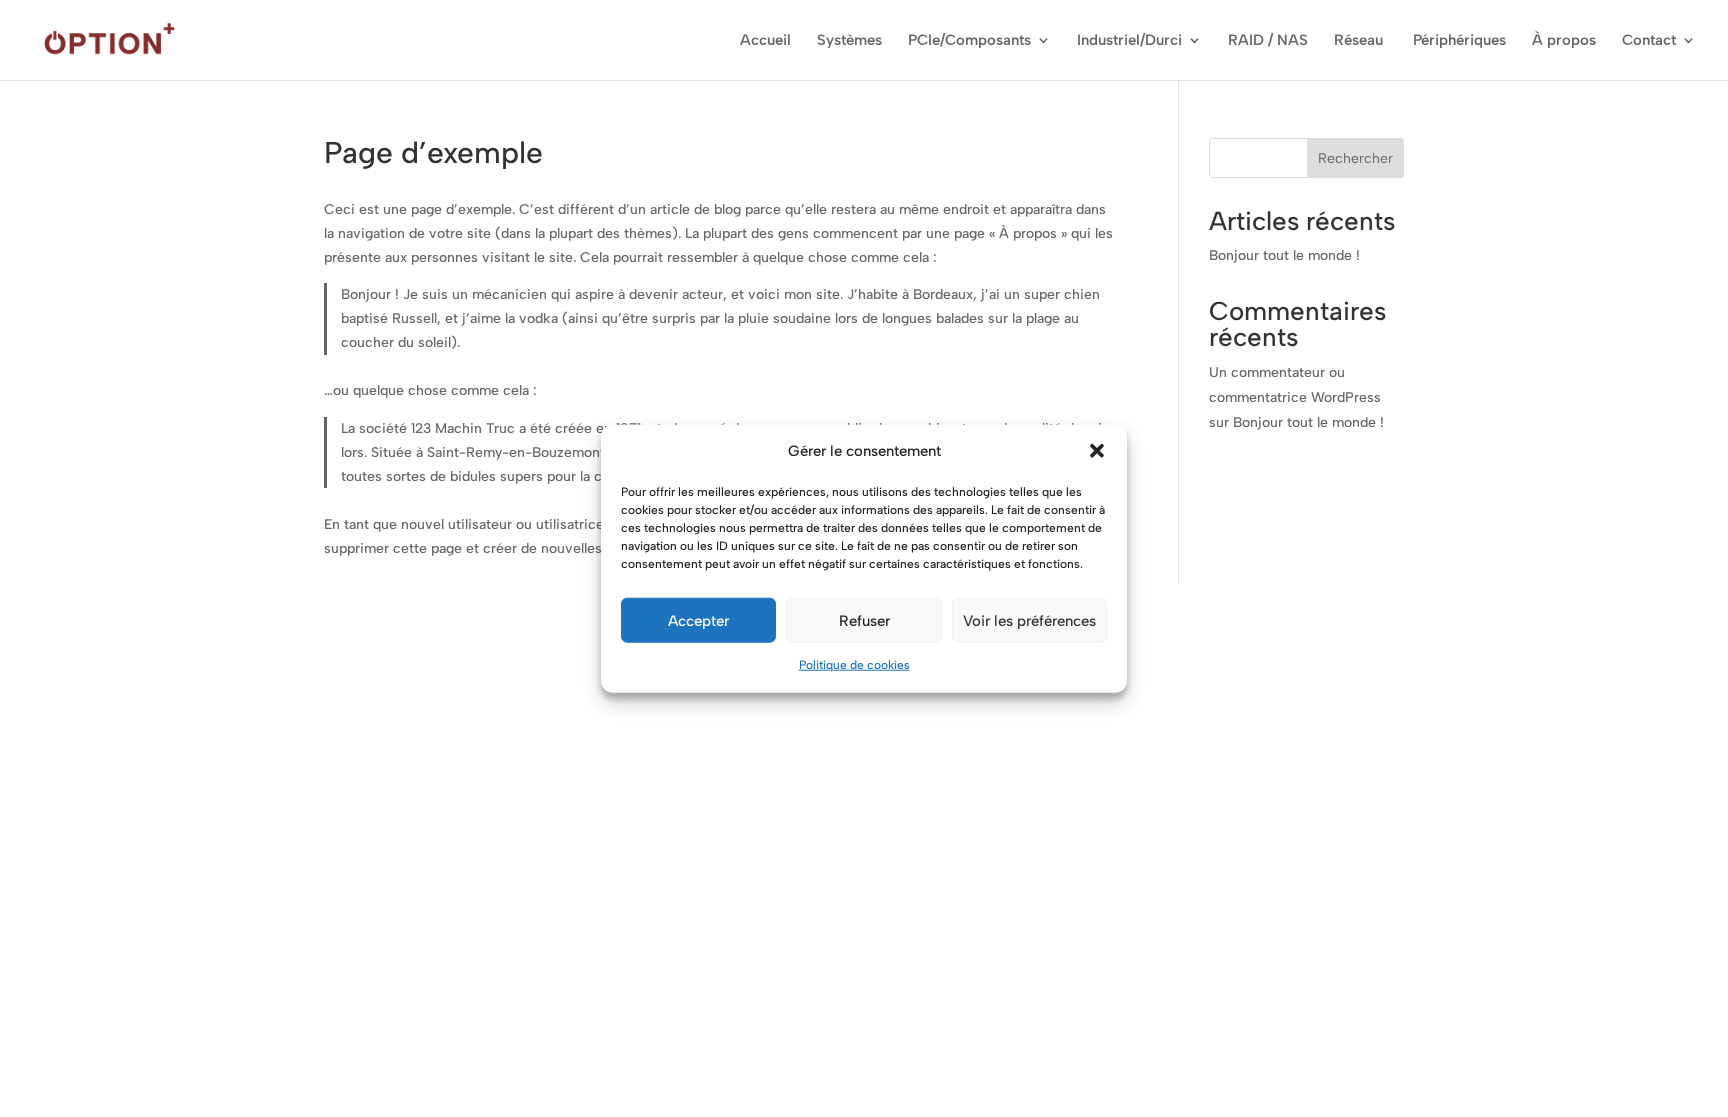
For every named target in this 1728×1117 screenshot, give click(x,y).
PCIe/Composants (969, 41)
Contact (1649, 41)
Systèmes (849, 41)
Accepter (698, 621)
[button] (1097, 451)
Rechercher (1355, 158)
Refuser (864, 621)
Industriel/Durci (1129, 41)
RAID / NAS (1268, 41)
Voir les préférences (1029, 621)
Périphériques (1459, 41)
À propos (1564, 41)
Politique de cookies (854, 665)
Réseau (1360, 41)
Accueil (765, 41)
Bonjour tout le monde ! (1284, 255)
